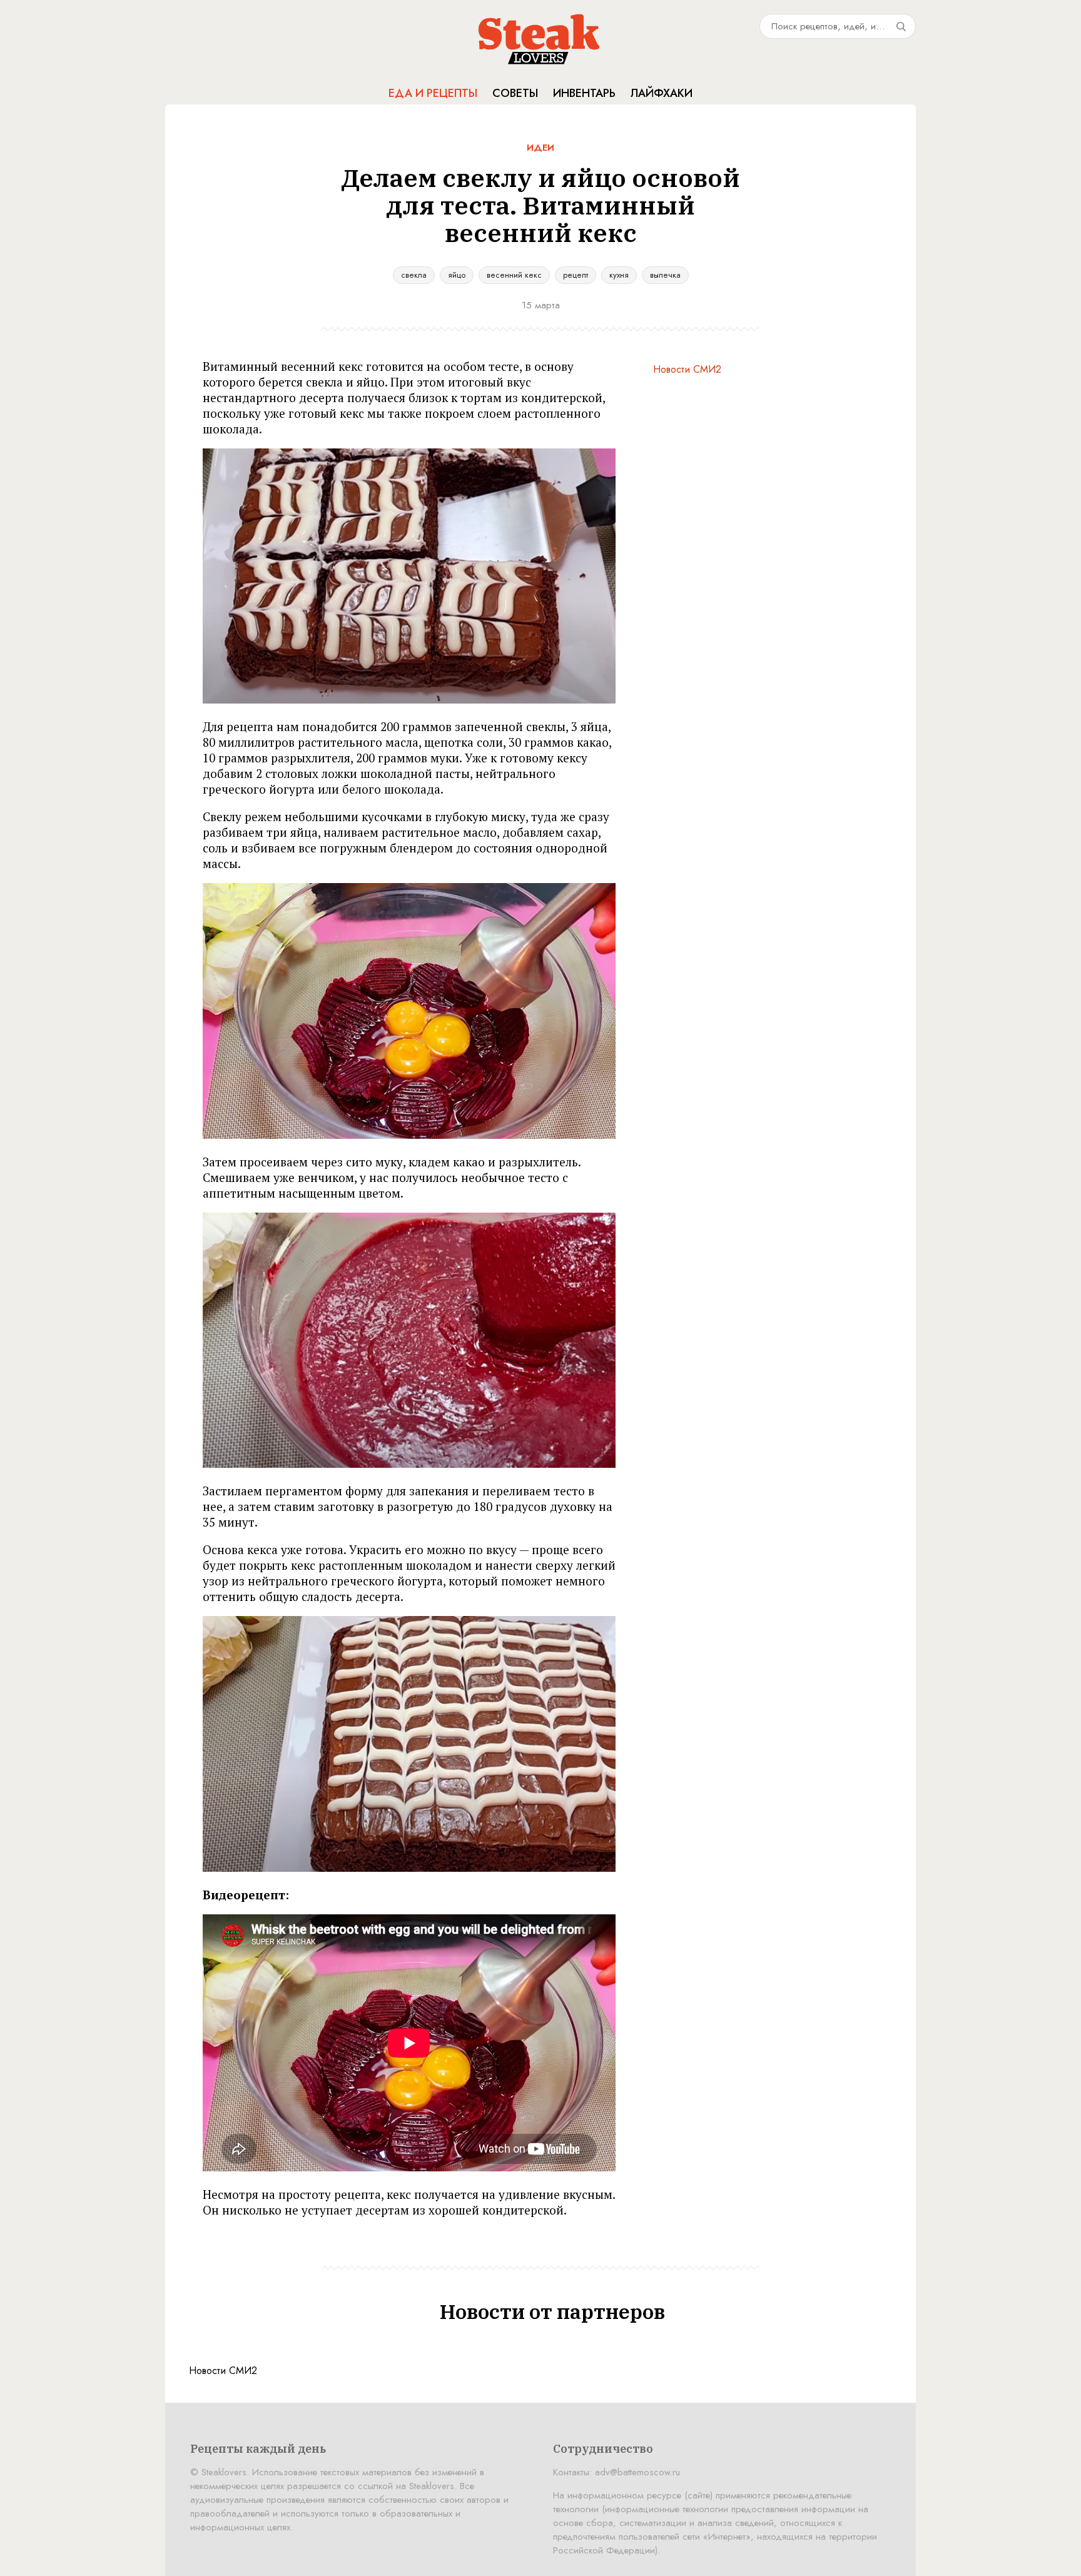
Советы (515, 93)
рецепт (576, 275)
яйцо (457, 275)
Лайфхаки (662, 93)
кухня (619, 275)
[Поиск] (901, 26)
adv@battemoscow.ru (637, 2472)
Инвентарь (584, 93)
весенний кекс (514, 275)
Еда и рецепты (433, 93)
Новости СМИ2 (687, 369)
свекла (414, 275)
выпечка (665, 275)
